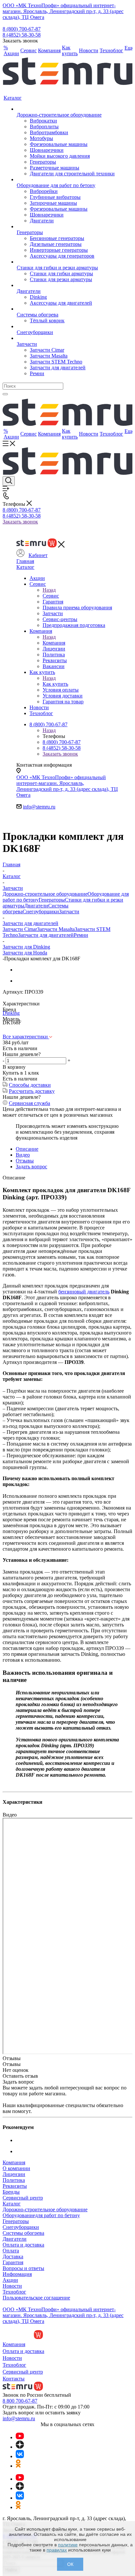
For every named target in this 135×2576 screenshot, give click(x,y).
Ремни (81, 935)
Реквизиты (15, 2186)
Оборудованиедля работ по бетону (41, 2215)
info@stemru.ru (39, 807)
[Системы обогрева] (66, 309)
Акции (10, 2280)
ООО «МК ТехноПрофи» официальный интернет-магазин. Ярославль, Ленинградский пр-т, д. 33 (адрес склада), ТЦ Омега (63, 11)
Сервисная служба (29, 1103)
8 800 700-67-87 (20, 2401)
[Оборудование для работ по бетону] (66, 180)
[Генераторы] (66, 227)
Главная (25, 561)
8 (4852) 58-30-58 (22, 35)
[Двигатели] (66, 285)
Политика (14, 2180)
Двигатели (36, 906)
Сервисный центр (23, 2198)
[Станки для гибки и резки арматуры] (66, 262)
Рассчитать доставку (32, 1091)
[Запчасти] (66, 338)
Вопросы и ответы (23, 2268)
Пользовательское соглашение (36, 2298)
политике (68, 2545)
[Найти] (5, 394)
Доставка (13, 2256)
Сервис (51, 596)
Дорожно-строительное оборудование (45, 894)
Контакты (14, 2379)
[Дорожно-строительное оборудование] (66, 109)
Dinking (11, 1013)
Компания (54, 643)
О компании (16, 2168)
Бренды (11, 2192)
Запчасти (69, 912)
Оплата (11, 2251)
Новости (12, 2286)
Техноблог (14, 2292)
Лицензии (14, 2174)
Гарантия (13, 2262)
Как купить (55, 684)
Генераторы (52, 900)
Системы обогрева (23, 2233)
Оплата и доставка (23, 2245)
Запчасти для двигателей (46, 935)
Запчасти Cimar (20, 929)
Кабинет (38, 555)
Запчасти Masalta (56, 929)
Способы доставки (30, 1085)
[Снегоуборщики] (66, 327)
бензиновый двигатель (84, 1292)
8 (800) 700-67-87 (22, 29)
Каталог (25, 567)
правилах (57, 2550)
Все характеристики (26, 1037)
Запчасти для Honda (25, 953)
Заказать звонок (20, 522)
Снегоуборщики (41, 912)
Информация (17, 2274)
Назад (49, 590)
